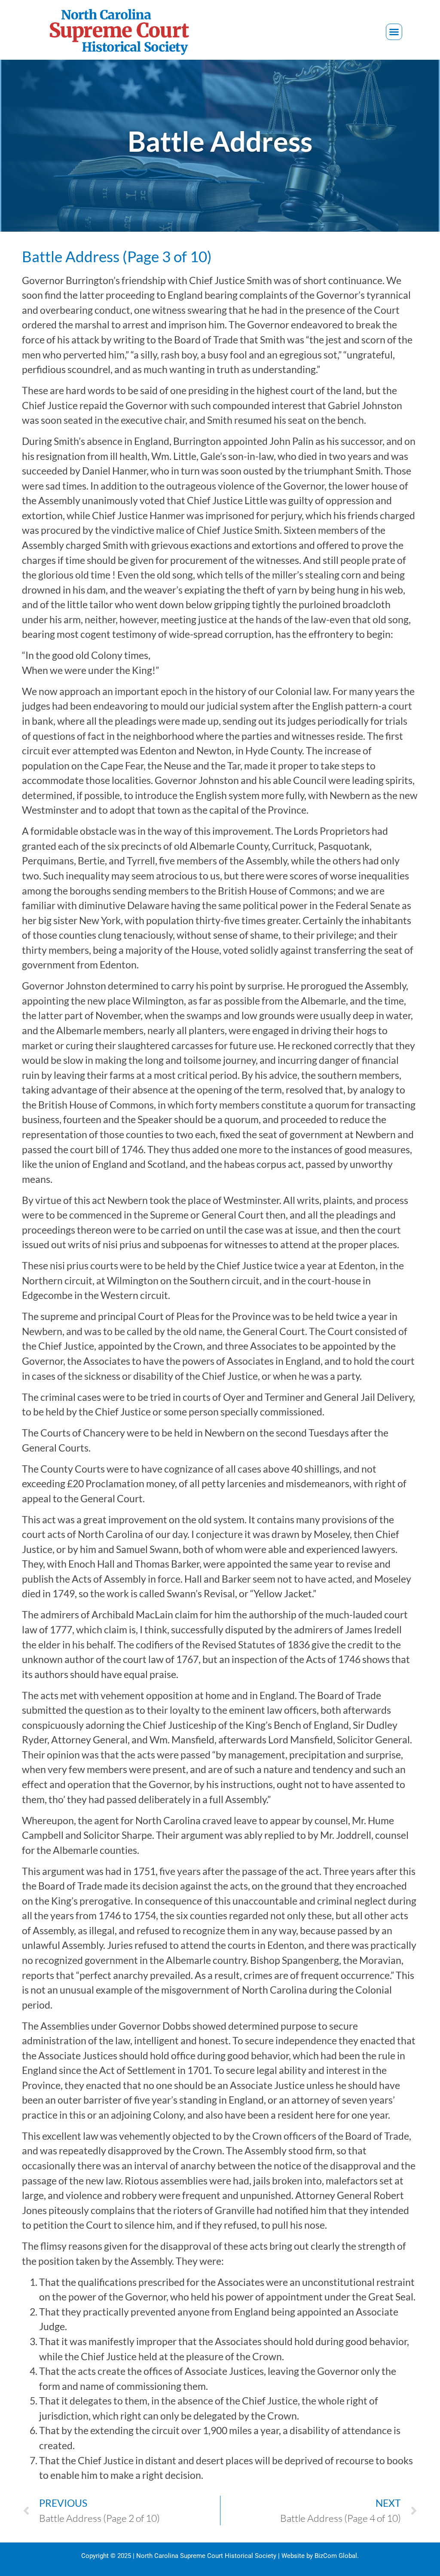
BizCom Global (336, 2556)
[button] (394, 32)
